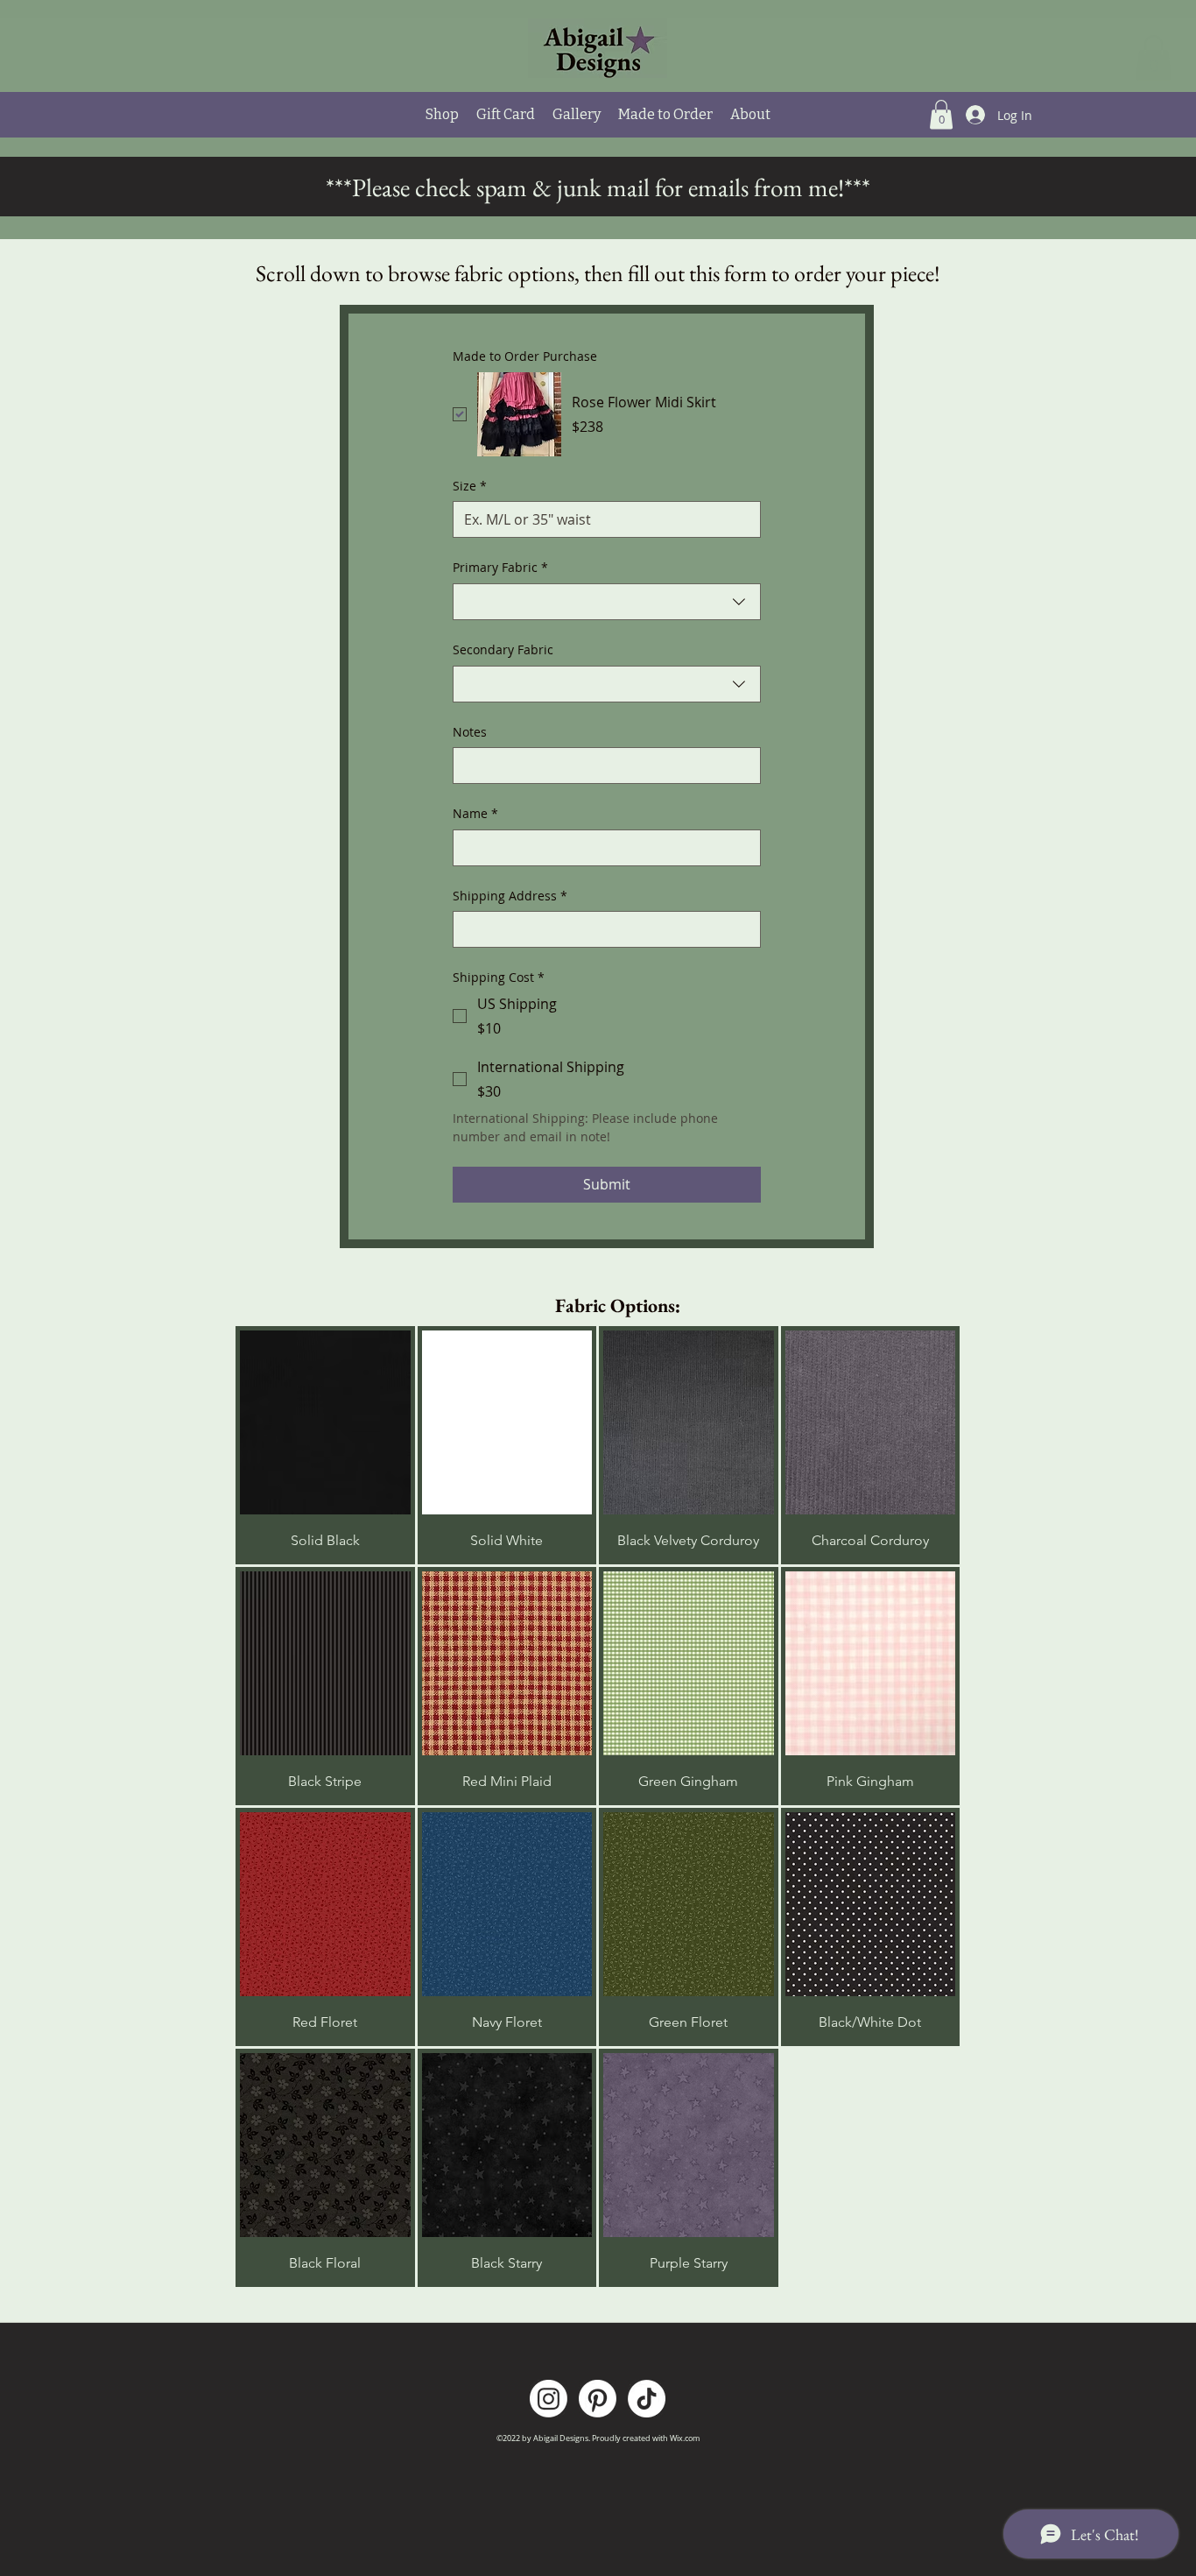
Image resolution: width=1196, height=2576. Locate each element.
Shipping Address (510, 896)
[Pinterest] (598, 2399)
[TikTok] (647, 2399)
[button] (1154, 57)
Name (475, 813)
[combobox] (607, 602)
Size (470, 486)
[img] (325, 1445)
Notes (470, 732)
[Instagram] (549, 2399)
